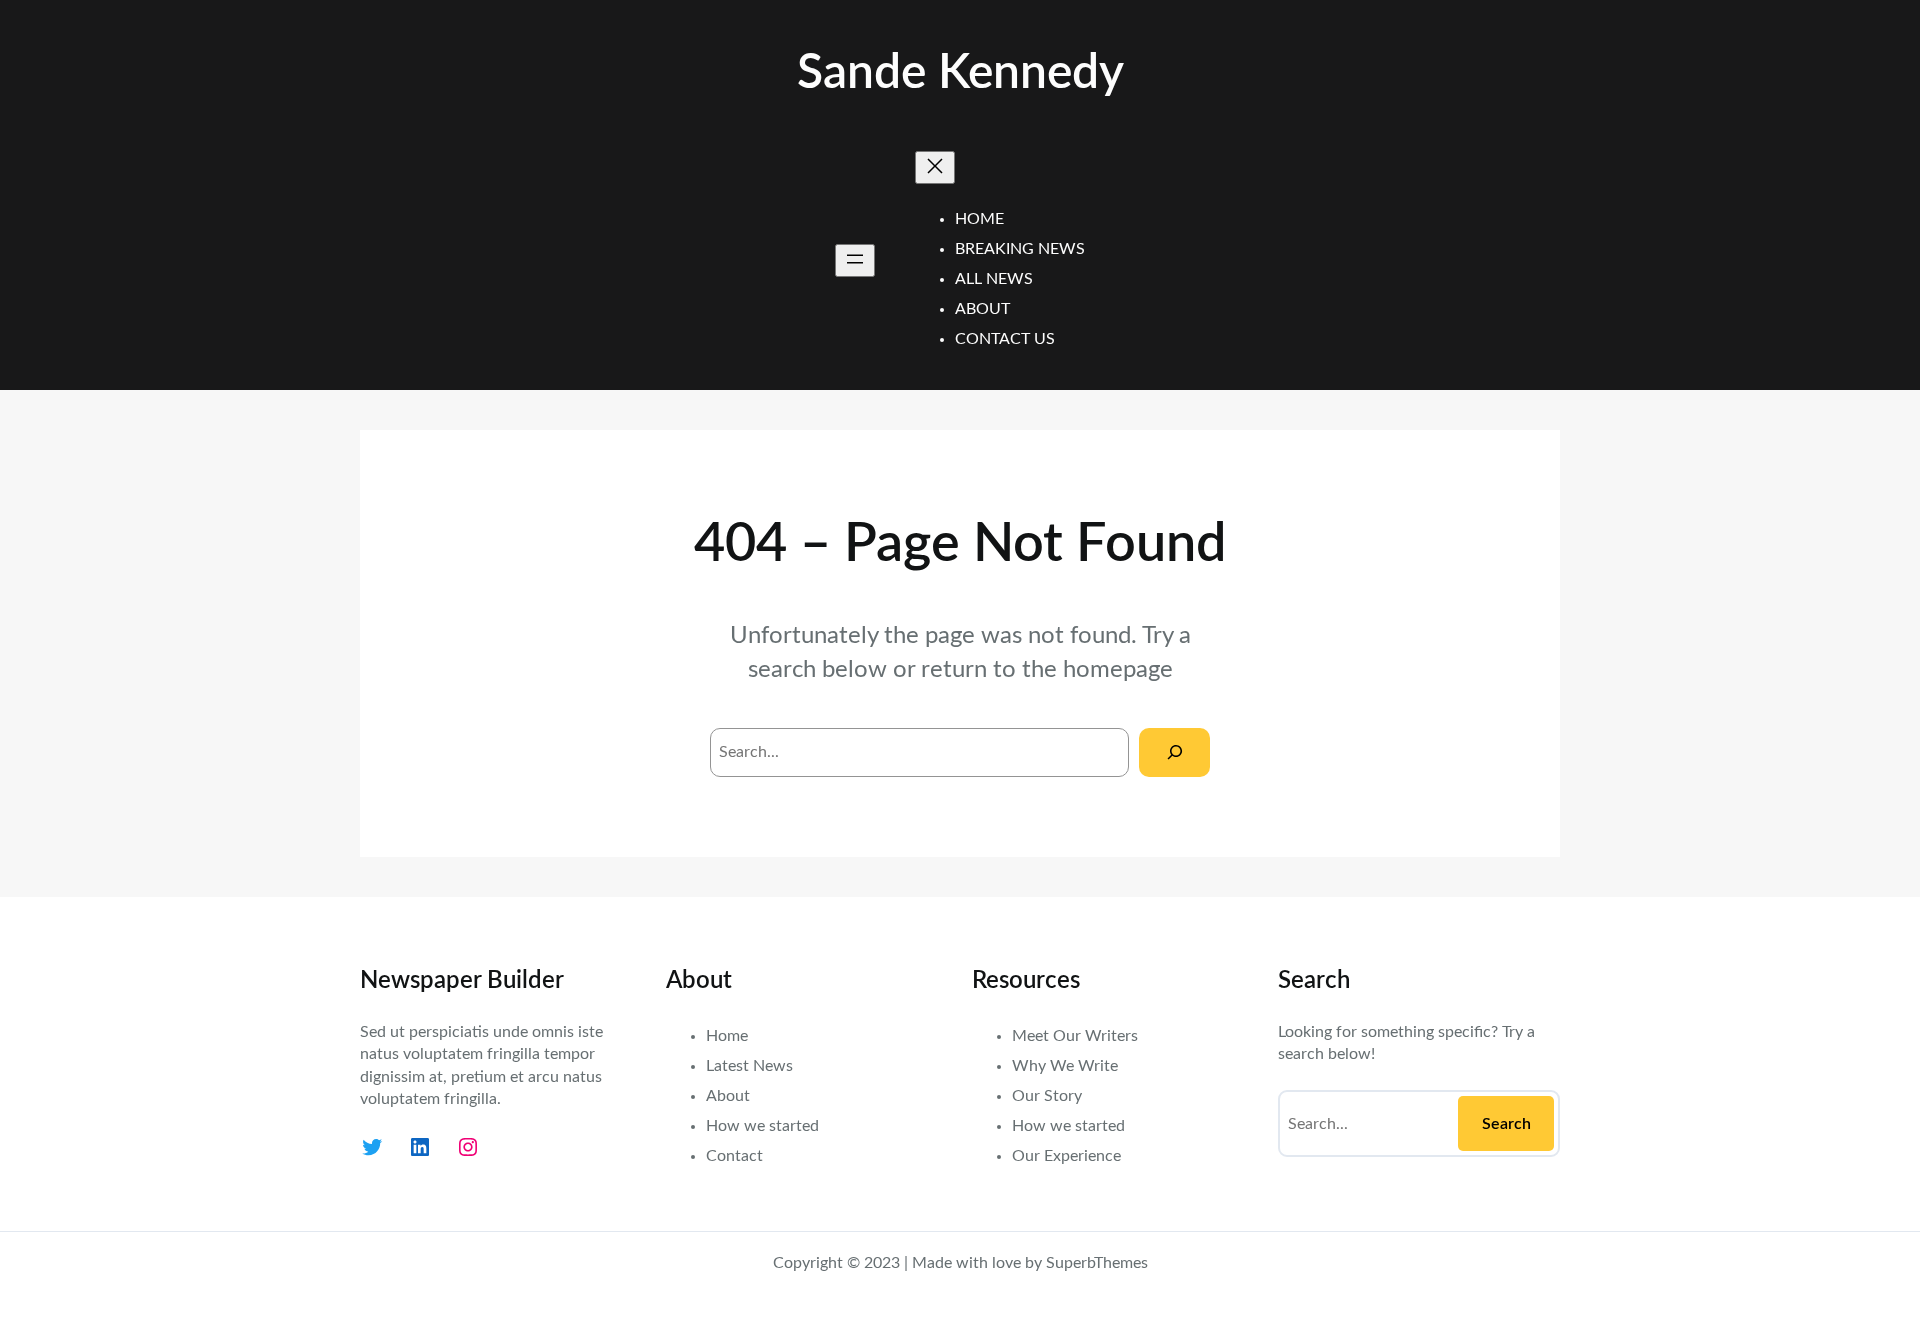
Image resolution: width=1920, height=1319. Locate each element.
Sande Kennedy (960, 73)
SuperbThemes (1097, 1263)
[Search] (1174, 752)
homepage (1118, 670)
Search (1506, 1124)
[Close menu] (935, 167)
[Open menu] (855, 260)
